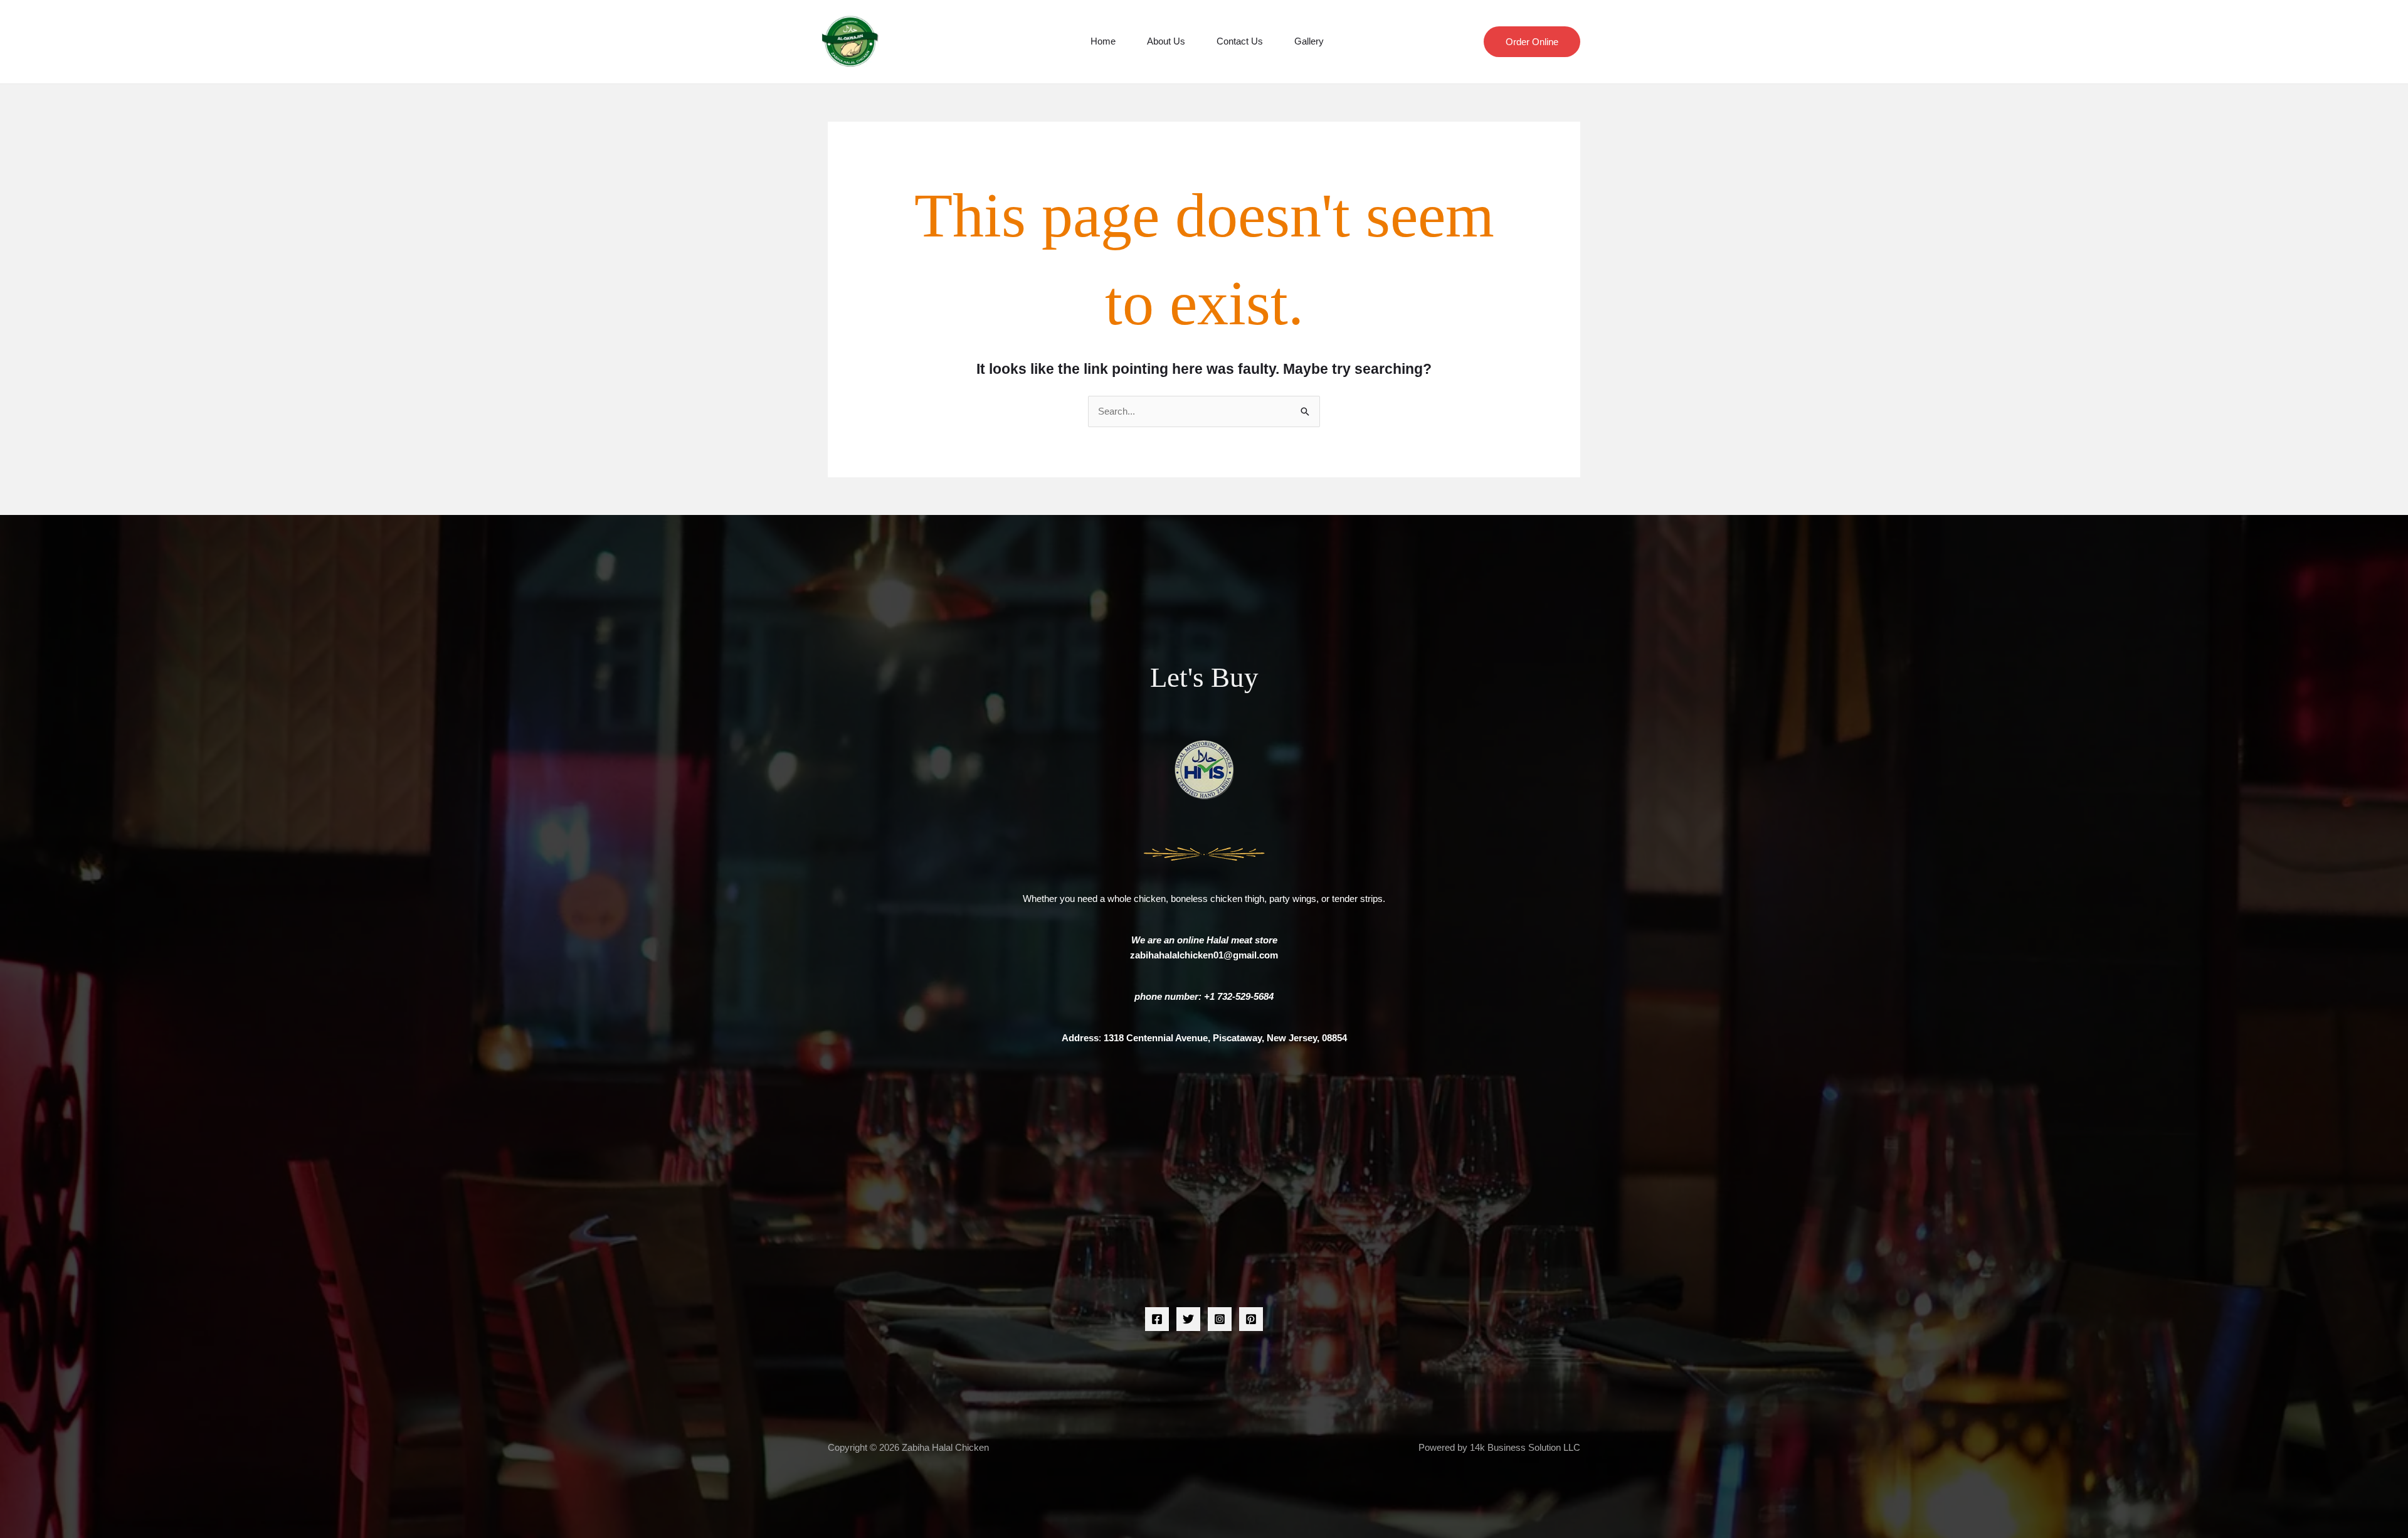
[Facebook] (1157, 1319)
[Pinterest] (1251, 1319)
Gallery (1309, 41)
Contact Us (1240, 41)
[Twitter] (1188, 1319)
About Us (1166, 41)
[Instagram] (1220, 1319)
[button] (1532, 42)
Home (1103, 41)
